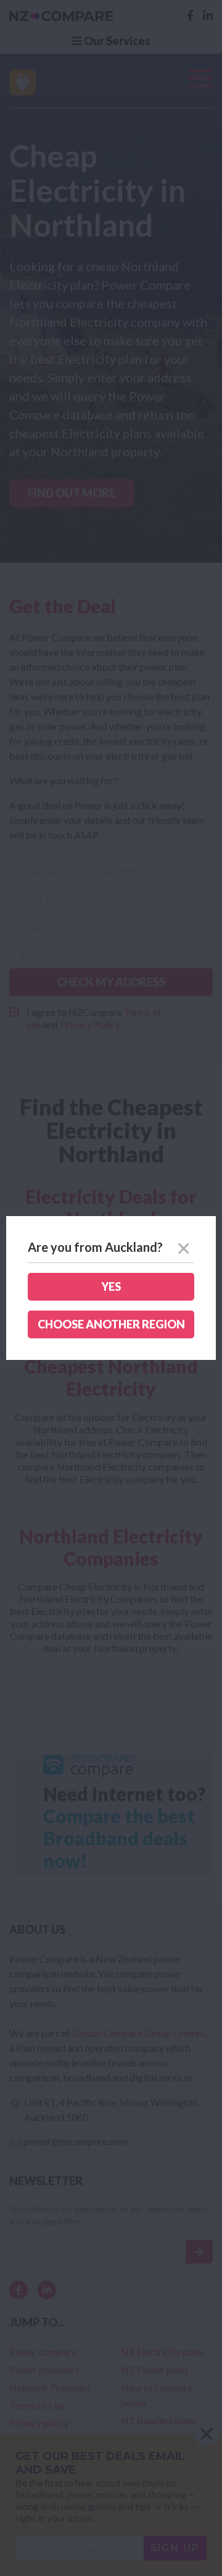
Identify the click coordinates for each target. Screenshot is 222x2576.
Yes (111, 1286)
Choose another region (111, 1324)
